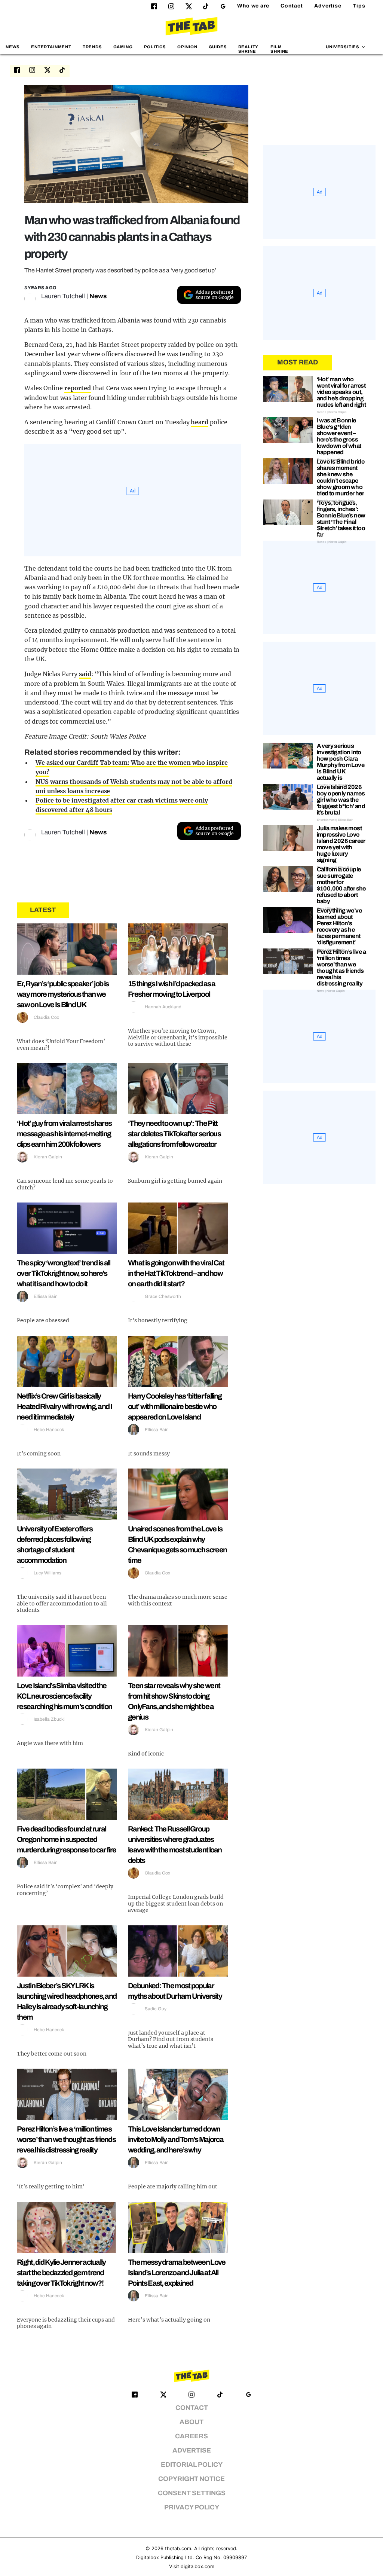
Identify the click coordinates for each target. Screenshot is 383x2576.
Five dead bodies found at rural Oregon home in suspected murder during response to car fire (66, 1839)
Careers (191, 2436)
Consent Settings (192, 2493)
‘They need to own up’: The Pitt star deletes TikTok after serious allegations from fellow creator (174, 1134)
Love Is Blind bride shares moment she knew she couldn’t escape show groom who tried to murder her (341, 477)
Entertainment (51, 47)
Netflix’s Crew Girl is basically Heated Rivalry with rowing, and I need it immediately (64, 1406)
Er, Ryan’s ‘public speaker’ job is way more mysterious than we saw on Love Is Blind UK (63, 994)
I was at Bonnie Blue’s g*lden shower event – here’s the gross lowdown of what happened (339, 436)
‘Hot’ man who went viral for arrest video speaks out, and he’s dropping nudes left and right (341, 392)
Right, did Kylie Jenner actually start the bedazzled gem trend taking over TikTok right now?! (61, 2273)
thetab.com (178, 2549)
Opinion (187, 47)
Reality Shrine (248, 49)
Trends (92, 47)
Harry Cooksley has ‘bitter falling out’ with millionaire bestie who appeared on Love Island (175, 1406)
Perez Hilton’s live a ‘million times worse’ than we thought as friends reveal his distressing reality (66, 2139)
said (85, 674)
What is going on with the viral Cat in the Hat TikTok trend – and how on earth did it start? (176, 1273)
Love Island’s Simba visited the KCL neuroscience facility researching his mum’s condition (64, 1696)
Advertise (328, 6)
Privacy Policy (192, 2507)
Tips (359, 6)
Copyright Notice (191, 2479)
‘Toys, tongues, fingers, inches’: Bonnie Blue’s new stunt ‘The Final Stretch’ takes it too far (341, 519)
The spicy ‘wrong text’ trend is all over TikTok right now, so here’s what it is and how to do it (64, 1273)
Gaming (123, 47)
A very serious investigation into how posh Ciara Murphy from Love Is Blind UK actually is (341, 762)
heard (200, 422)
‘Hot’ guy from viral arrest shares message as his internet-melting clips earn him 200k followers (64, 1134)
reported (78, 388)
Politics (155, 47)
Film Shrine (279, 49)
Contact (292, 6)
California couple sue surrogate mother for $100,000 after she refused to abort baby (341, 885)
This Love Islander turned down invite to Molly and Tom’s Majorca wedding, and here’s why (176, 2139)
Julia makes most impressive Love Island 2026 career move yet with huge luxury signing (341, 844)
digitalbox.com (197, 2566)
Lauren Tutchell (63, 296)
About (191, 2422)
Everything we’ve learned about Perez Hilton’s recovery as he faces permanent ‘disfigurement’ (339, 926)
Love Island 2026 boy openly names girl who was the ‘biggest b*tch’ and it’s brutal (341, 800)
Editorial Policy (192, 2465)
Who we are (253, 6)
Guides (218, 47)
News (13, 47)
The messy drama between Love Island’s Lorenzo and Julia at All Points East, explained (177, 2273)
